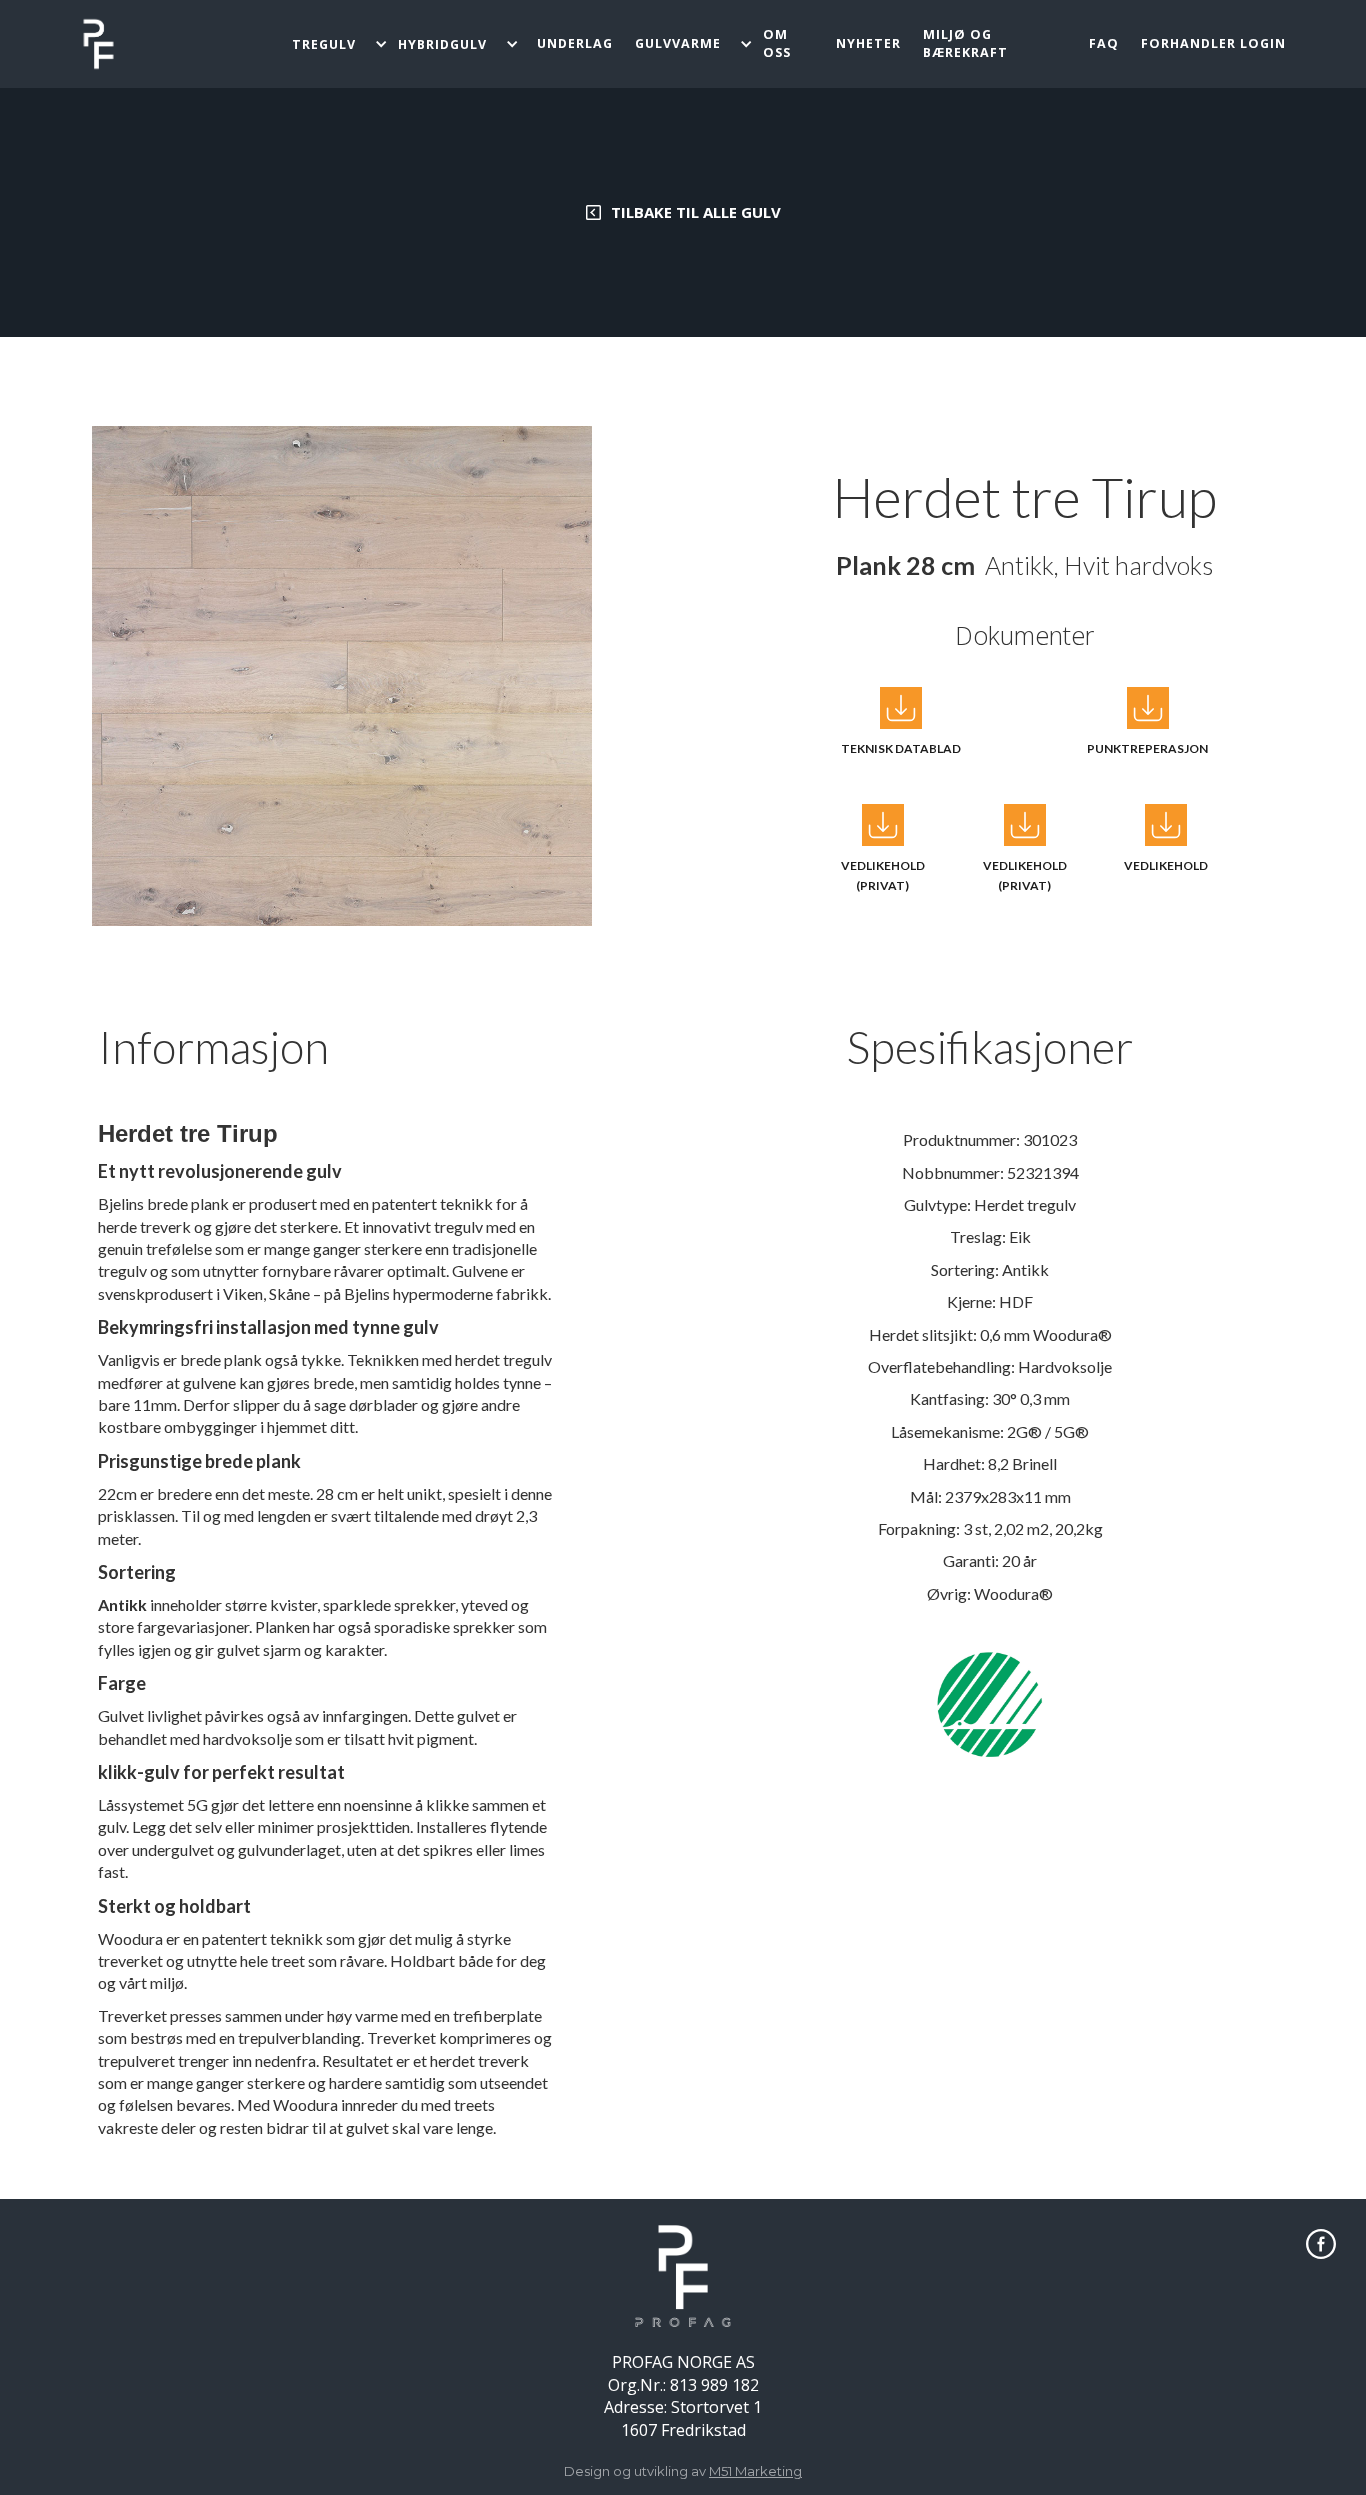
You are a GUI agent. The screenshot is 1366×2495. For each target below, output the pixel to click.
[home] (98, 44)
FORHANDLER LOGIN (1213, 43)
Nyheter (868, 43)
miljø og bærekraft (965, 43)
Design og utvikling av (683, 2471)
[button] (339, 44)
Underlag (575, 43)
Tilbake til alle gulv (696, 212)
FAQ (1104, 43)
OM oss (777, 43)
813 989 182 (714, 2385)
